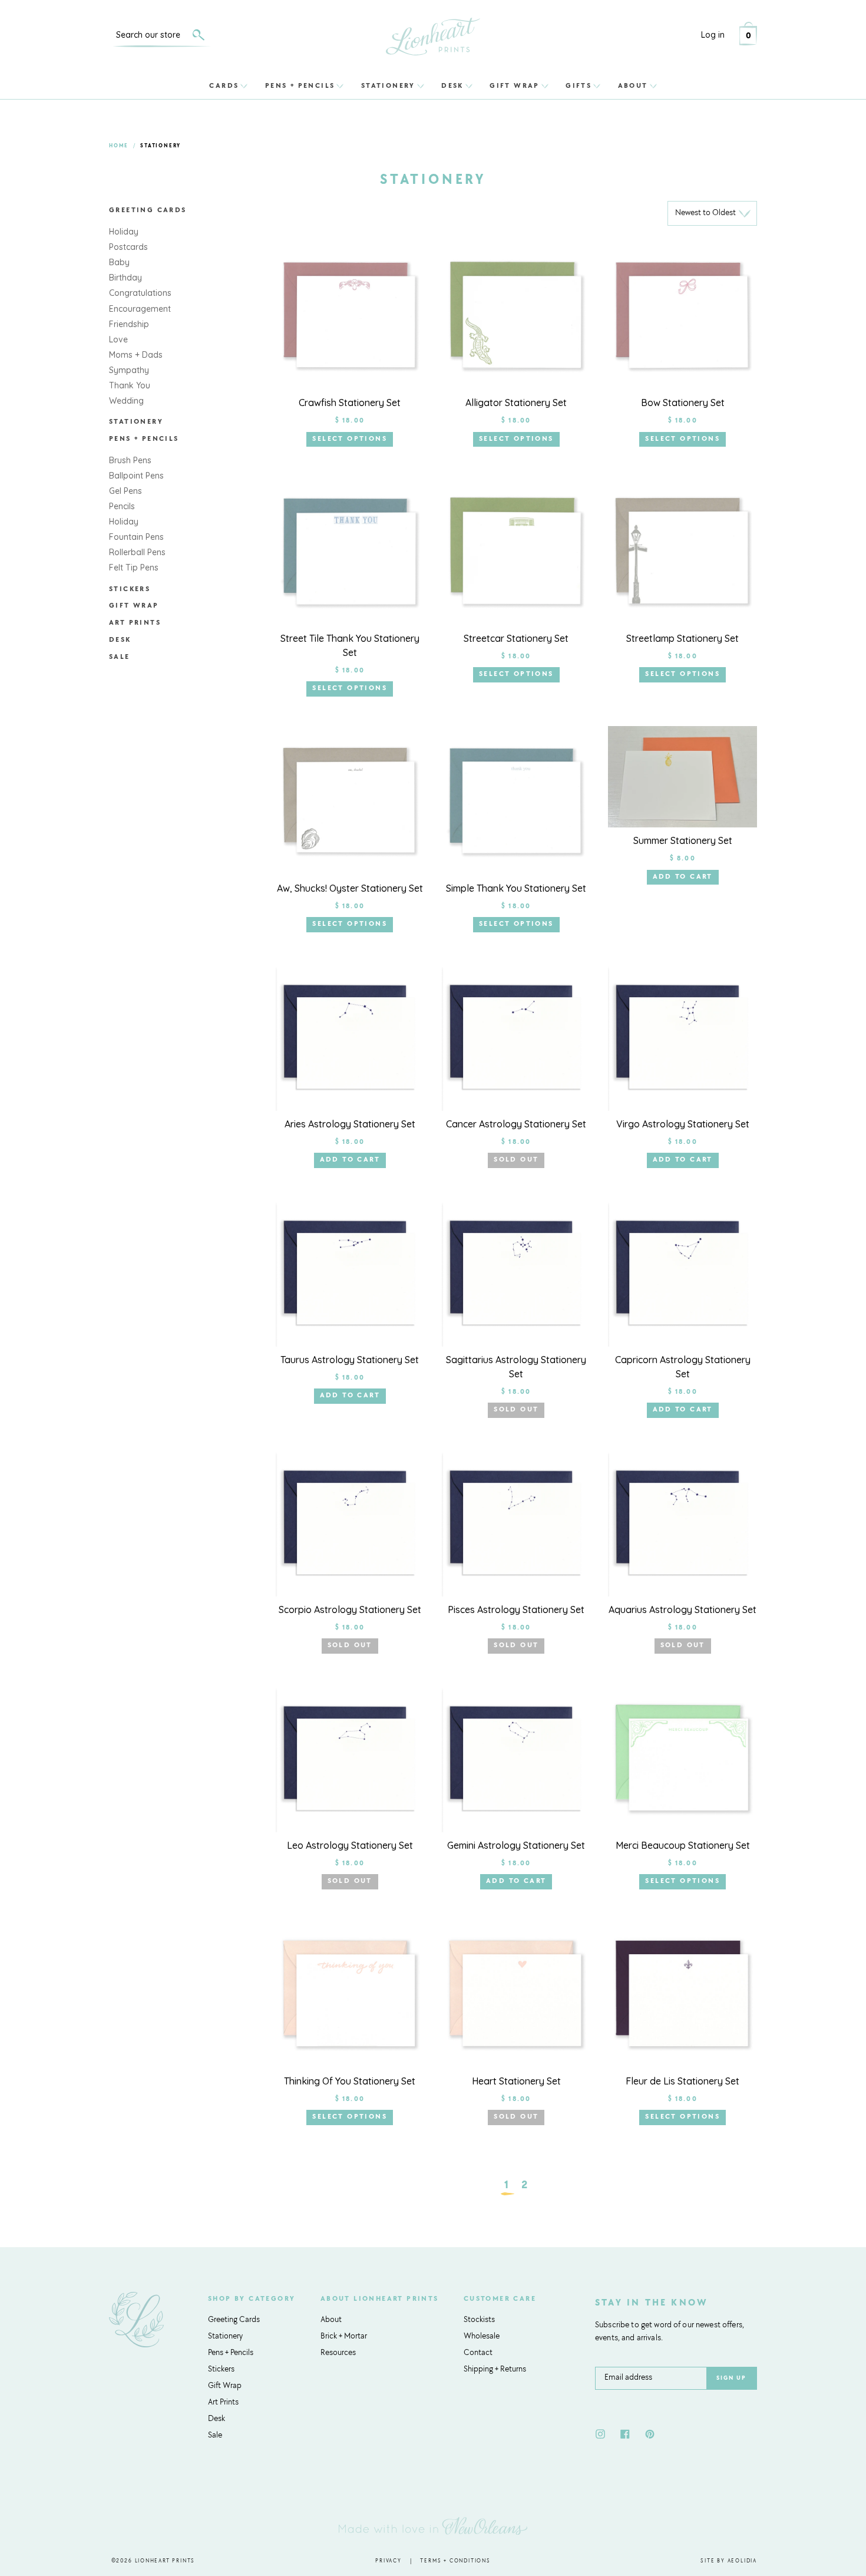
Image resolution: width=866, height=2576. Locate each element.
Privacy (389, 2561)
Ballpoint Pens (136, 476)
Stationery (388, 85)
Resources (338, 2353)
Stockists (479, 2320)
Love (118, 339)
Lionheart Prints (165, 2561)
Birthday (125, 278)
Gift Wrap (515, 85)
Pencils (122, 506)
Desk (452, 85)
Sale (120, 657)
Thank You (130, 385)
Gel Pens (125, 491)
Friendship (129, 324)
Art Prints (135, 623)
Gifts (579, 85)
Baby (119, 262)
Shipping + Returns (495, 2370)
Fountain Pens (136, 537)
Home (119, 146)
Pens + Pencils (300, 85)
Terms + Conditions (455, 2561)
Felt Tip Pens (134, 568)
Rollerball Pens (137, 552)
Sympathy (129, 370)
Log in (713, 35)
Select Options (350, 439)
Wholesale (482, 2337)
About (633, 85)
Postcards (128, 247)
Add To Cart (683, 877)
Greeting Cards (148, 210)
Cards (224, 85)
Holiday (124, 232)
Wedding (126, 401)
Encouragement (140, 309)
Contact (478, 2353)
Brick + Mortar (344, 2337)
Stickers (130, 589)
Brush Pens (130, 460)
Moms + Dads (136, 355)
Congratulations (140, 293)
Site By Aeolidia (729, 2561)
